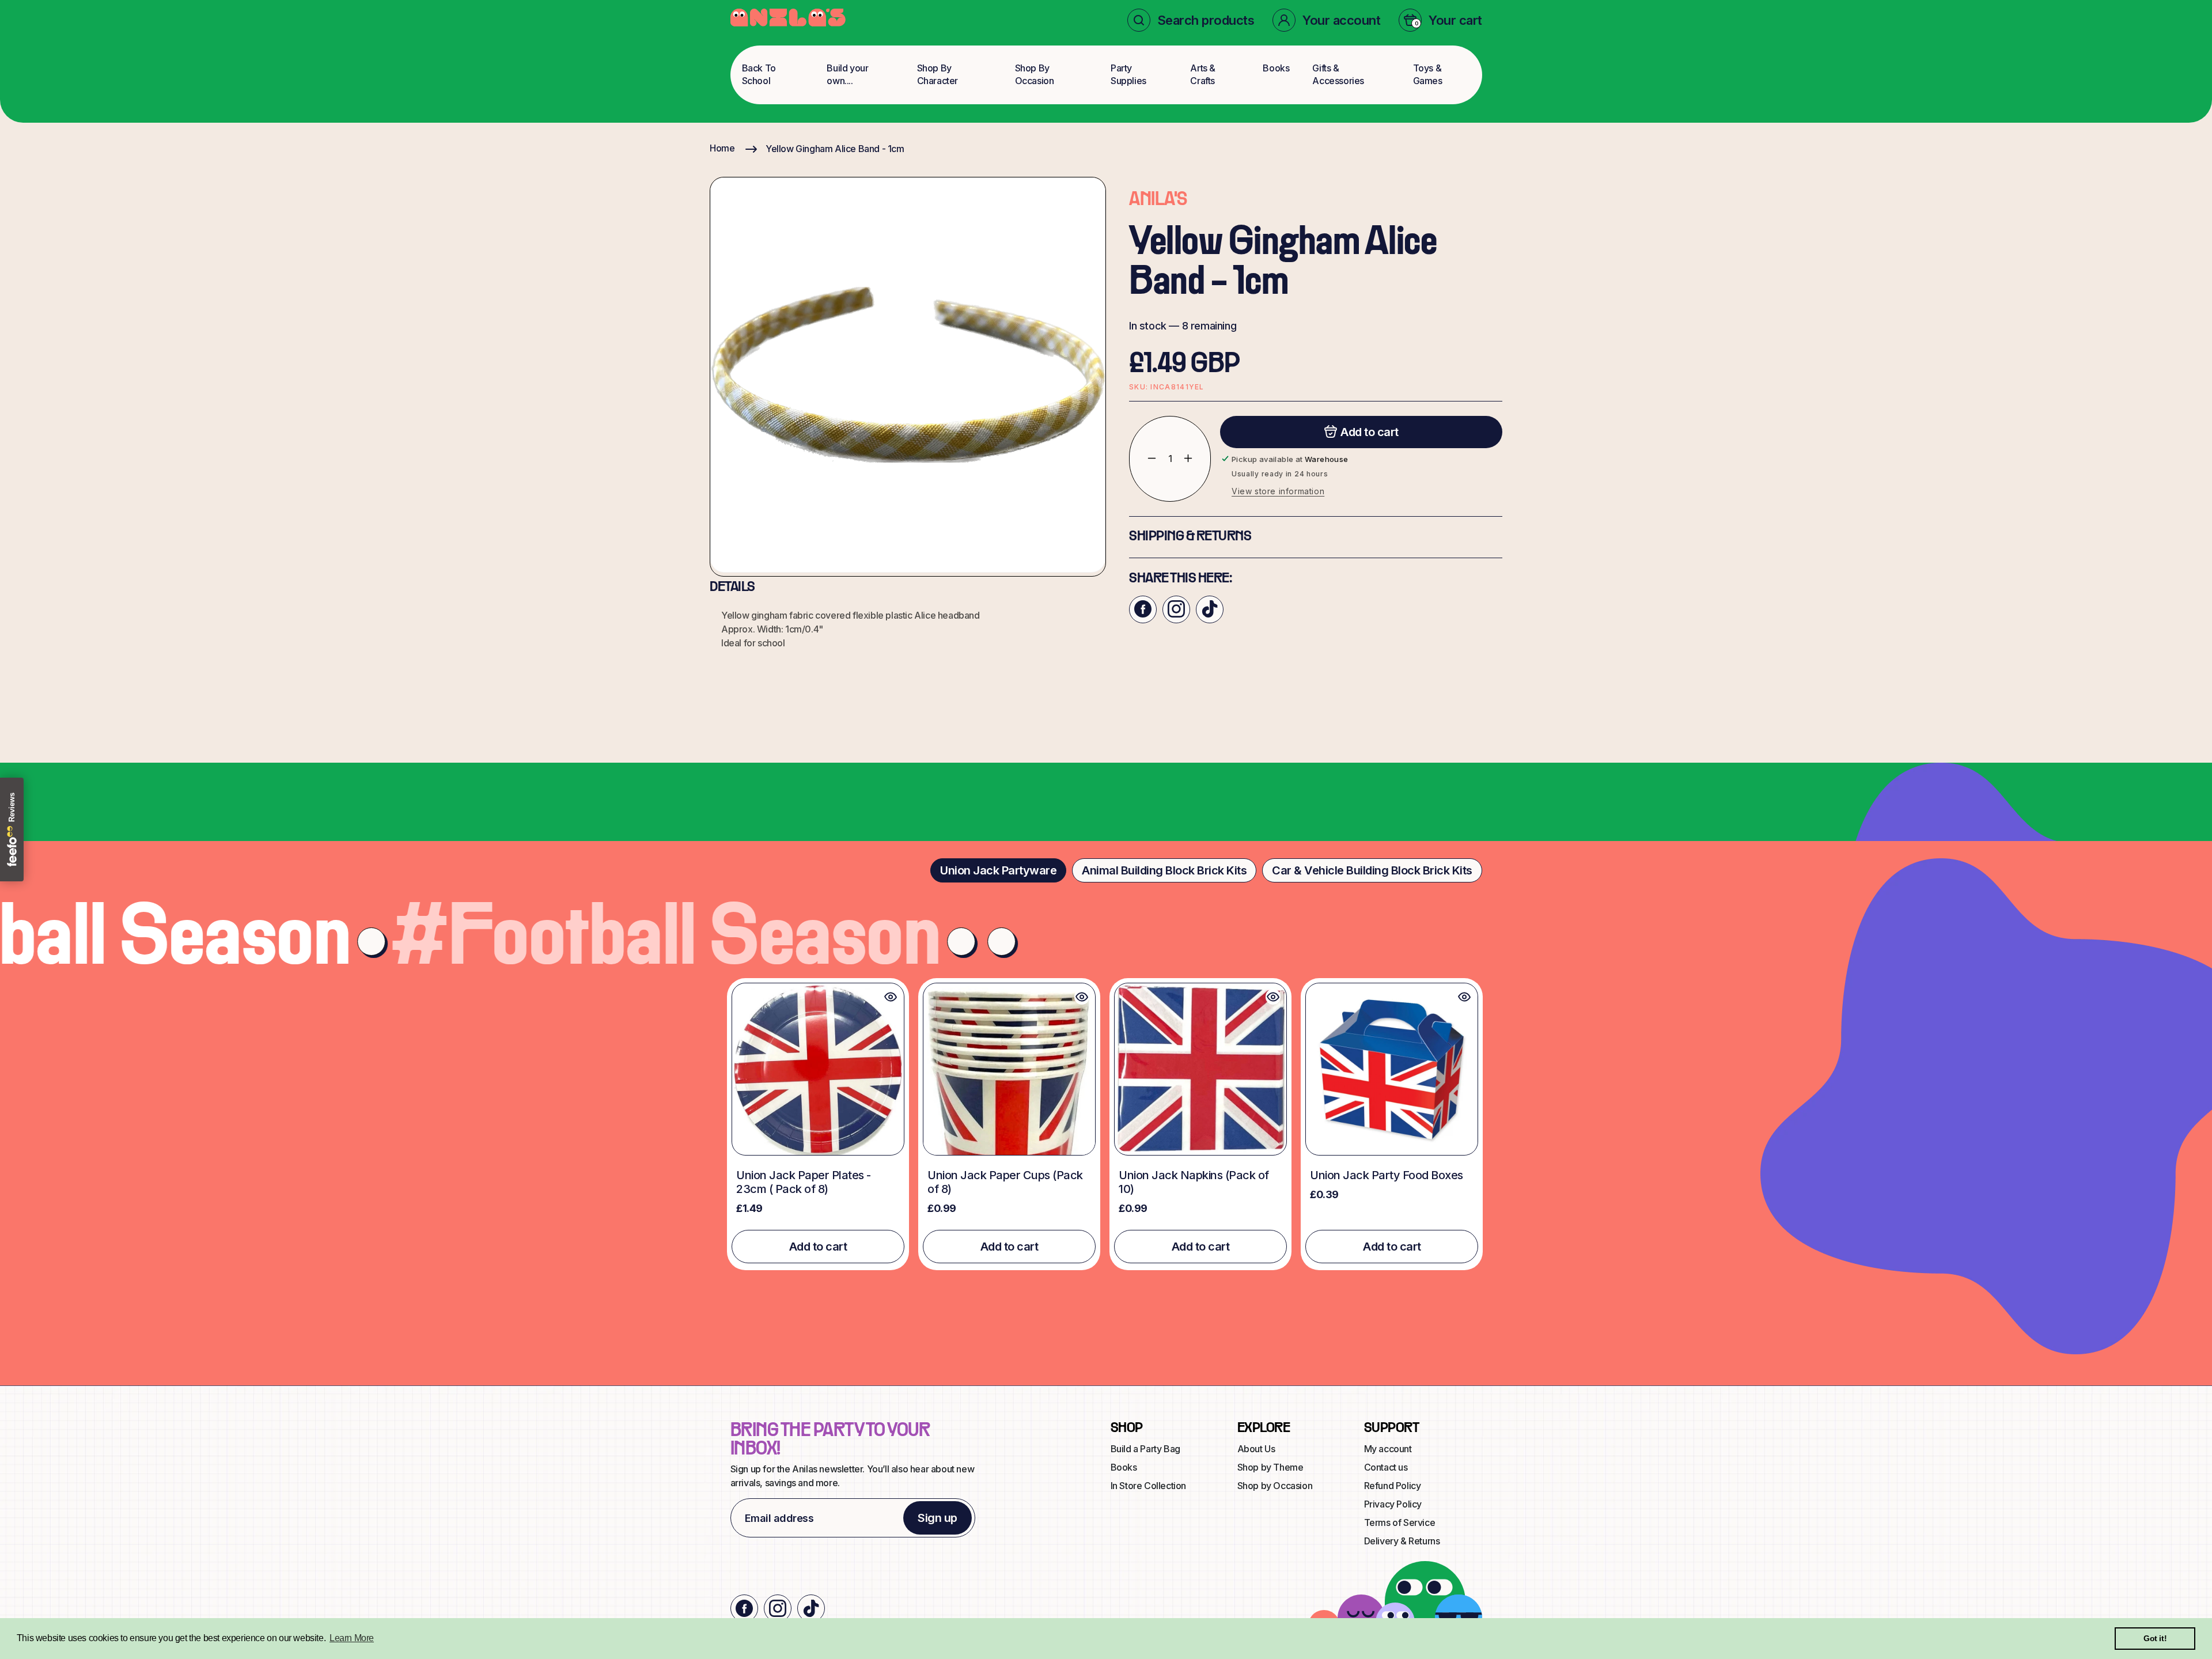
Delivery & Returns (1402, 1541)
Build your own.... (847, 74)
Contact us (1386, 1467)
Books (1276, 68)
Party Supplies (1128, 74)
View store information (1278, 490)
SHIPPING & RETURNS (1190, 536)
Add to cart (818, 1247)
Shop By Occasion (1035, 74)
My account (1388, 1449)
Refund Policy (1393, 1486)
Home (722, 148)
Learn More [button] (352, 1638)
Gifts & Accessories (1338, 74)
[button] (1191, 20)
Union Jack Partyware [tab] (998, 870)
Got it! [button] (2155, 1638)
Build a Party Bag (1145, 1449)
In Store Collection (1148, 1486)
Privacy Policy (1393, 1504)
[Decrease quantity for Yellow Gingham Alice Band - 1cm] (1143, 458)
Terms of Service (1400, 1522)
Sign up (938, 1518)
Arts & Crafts (1203, 74)
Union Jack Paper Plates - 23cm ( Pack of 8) (804, 1182)
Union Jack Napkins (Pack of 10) (1194, 1182)
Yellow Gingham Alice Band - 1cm (835, 149)
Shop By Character (938, 74)
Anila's (1158, 200)
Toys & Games (1428, 74)
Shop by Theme (1270, 1467)
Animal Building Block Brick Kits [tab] (1164, 870)
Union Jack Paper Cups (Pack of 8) (1005, 1182)
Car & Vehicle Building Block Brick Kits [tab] (1372, 870)
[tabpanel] (1106, 1124)
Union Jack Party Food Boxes (1387, 1175)
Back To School (759, 74)
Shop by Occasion (1275, 1486)
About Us (1256, 1449)
